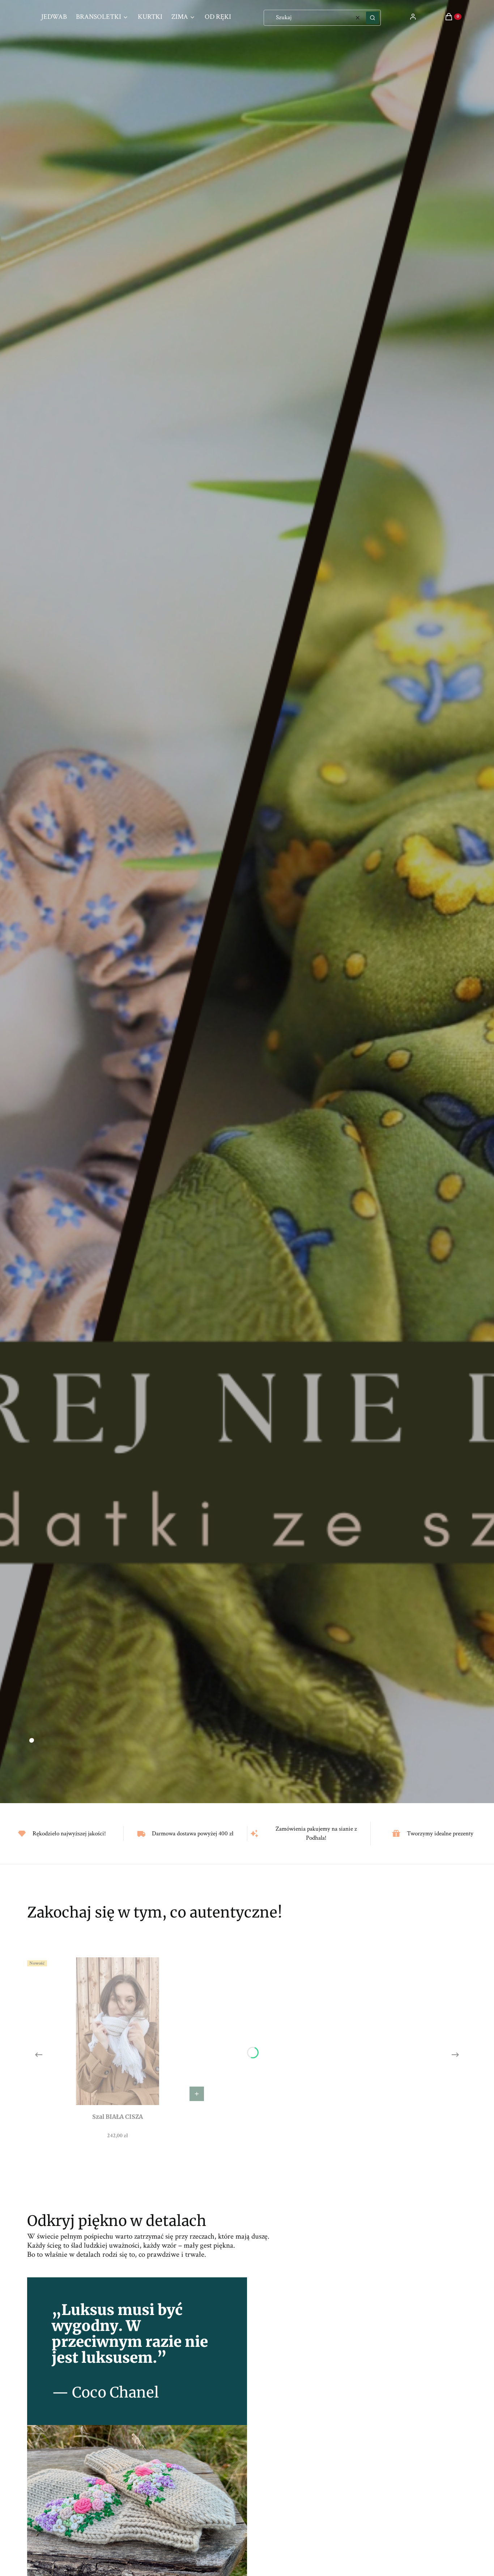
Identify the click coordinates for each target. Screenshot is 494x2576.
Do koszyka (197, 2094)
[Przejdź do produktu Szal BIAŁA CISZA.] (118, 2031)
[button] (372, 18)
